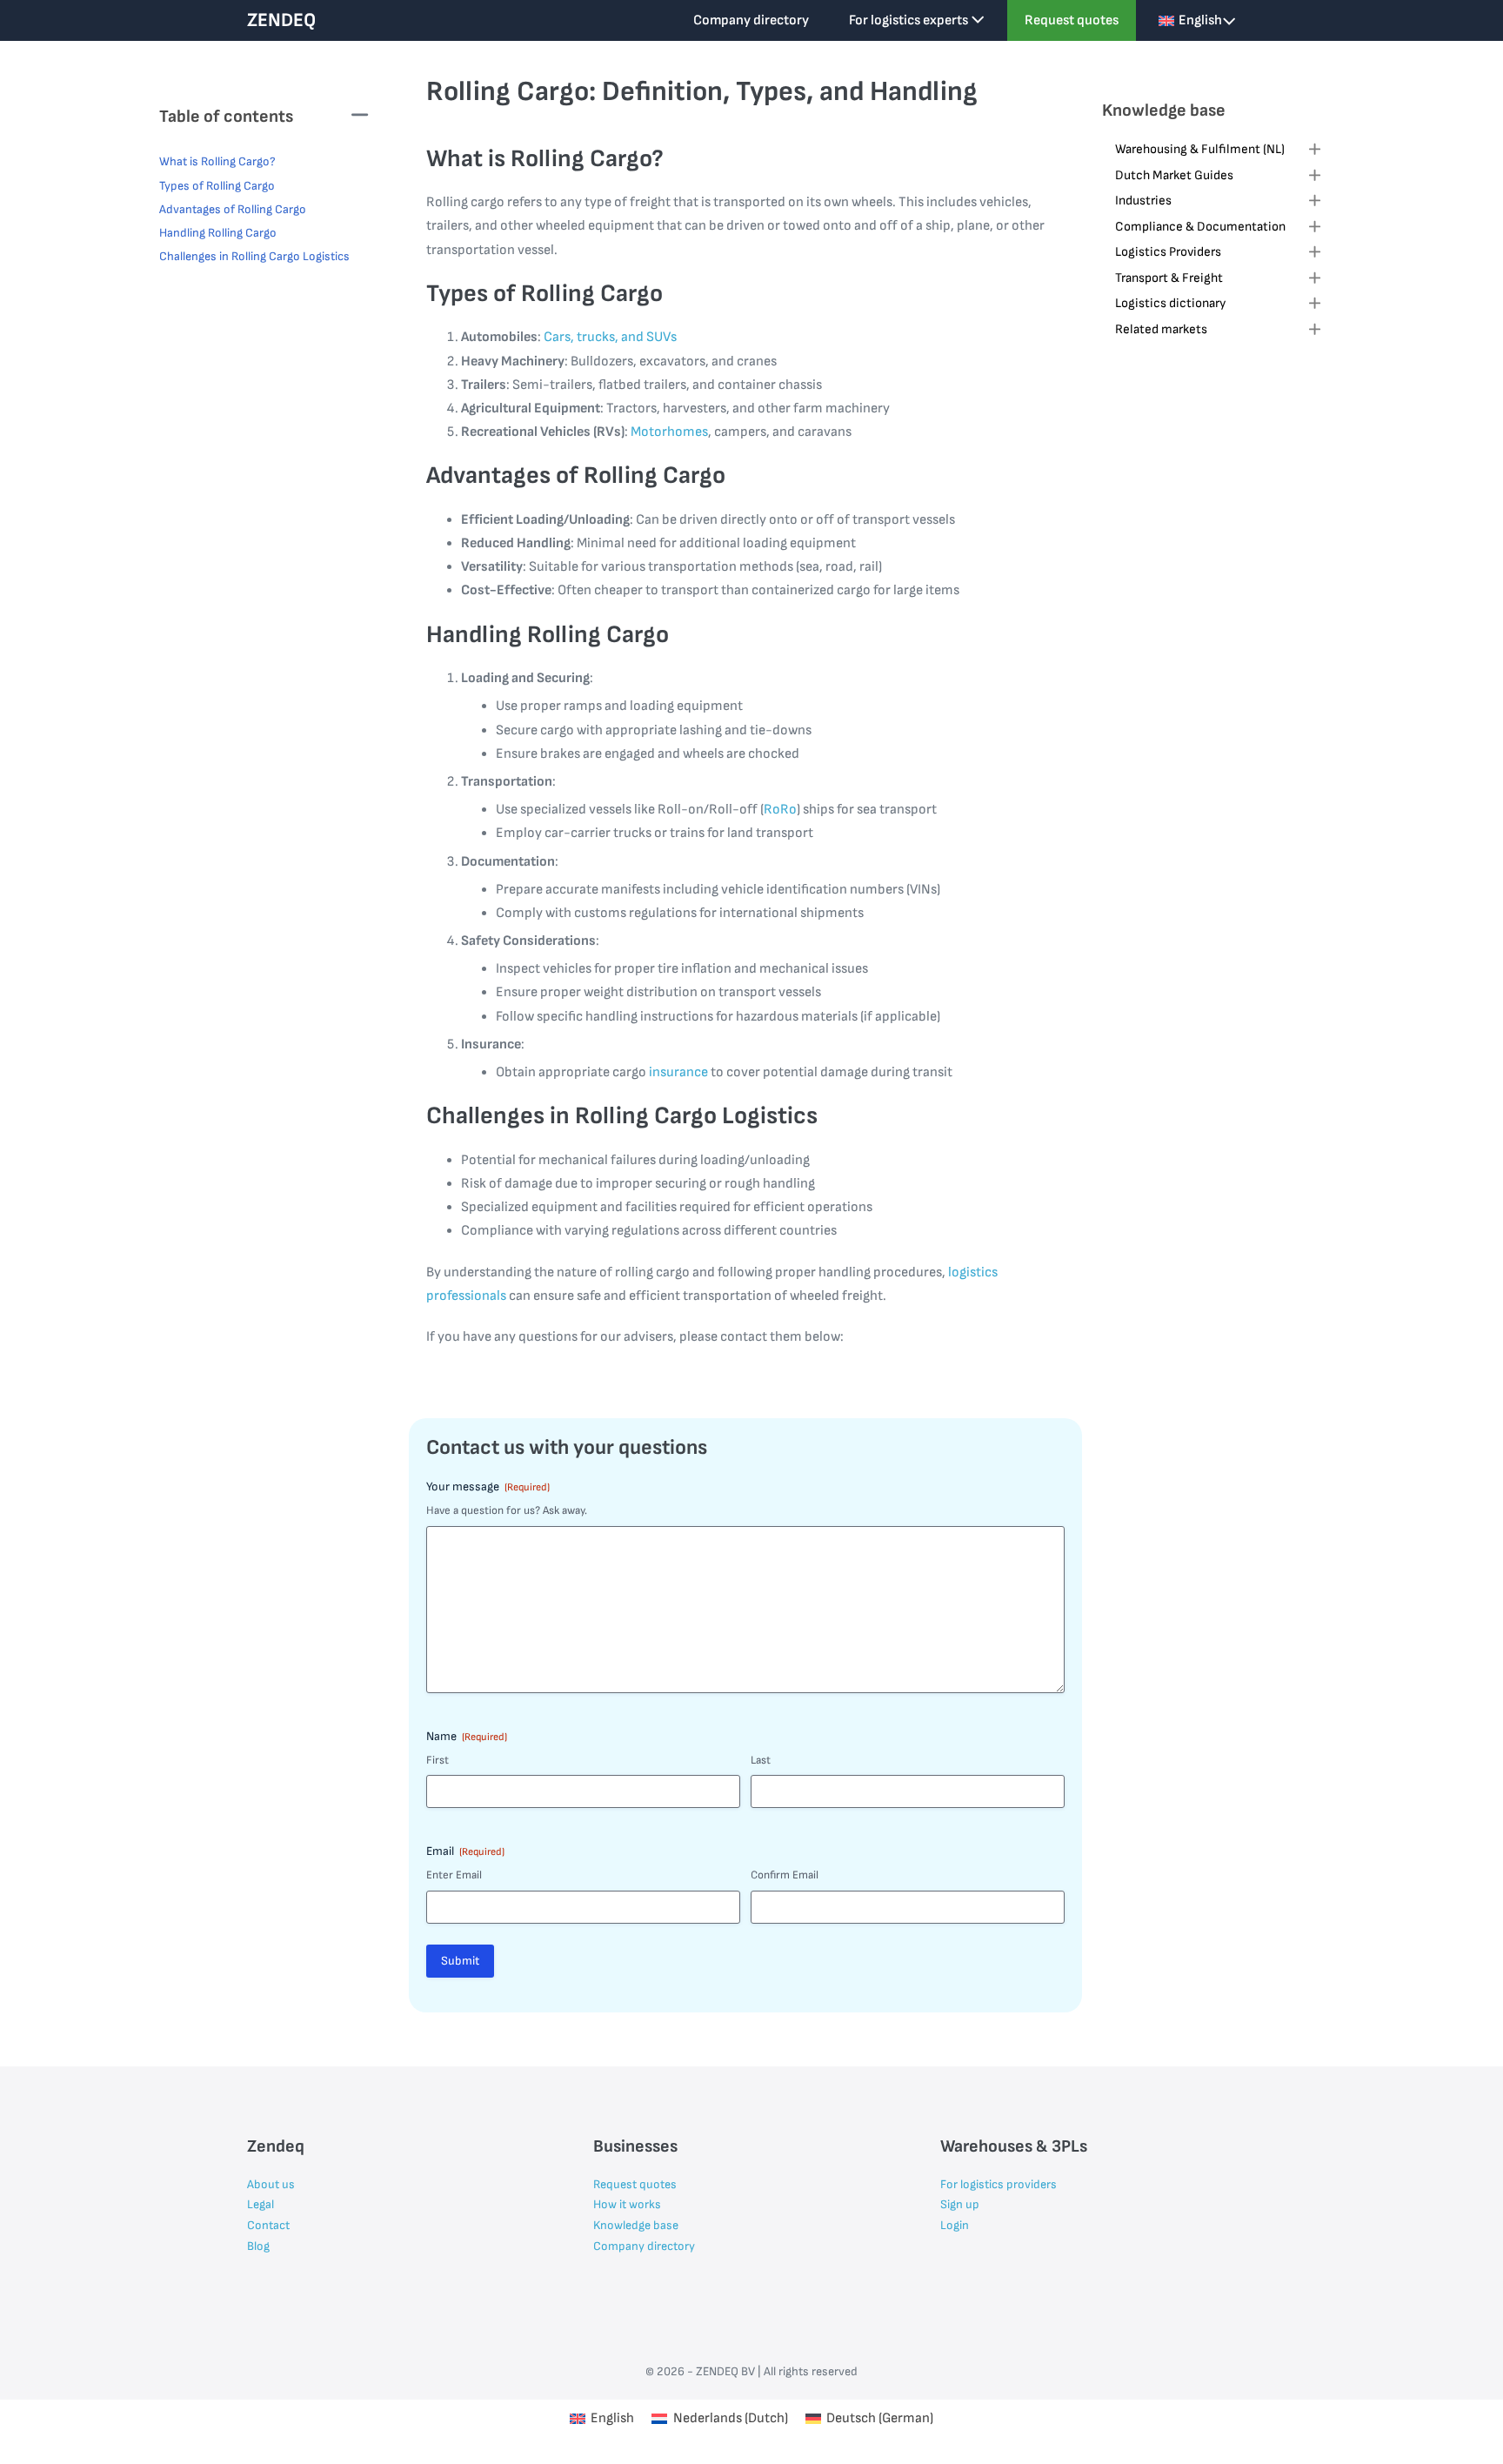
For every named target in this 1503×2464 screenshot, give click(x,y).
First (438, 1760)
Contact (268, 2225)
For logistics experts (910, 20)
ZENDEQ (281, 20)
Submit (460, 1961)
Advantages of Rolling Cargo (233, 209)
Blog (258, 2246)
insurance (678, 1072)
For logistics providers (999, 2184)
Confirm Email (785, 1875)
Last (761, 1760)
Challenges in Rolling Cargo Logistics (254, 256)
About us (271, 2184)
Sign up (960, 2204)
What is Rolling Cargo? (217, 161)
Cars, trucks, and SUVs (610, 337)
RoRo (780, 810)
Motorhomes (669, 432)
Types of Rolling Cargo (217, 186)
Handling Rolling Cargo (218, 233)
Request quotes (1072, 20)
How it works (627, 2204)
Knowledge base (636, 2225)
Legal (261, 2204)
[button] (1219, 151)
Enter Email (454, 1875)
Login (955, 2225)
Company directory (751, 20)
